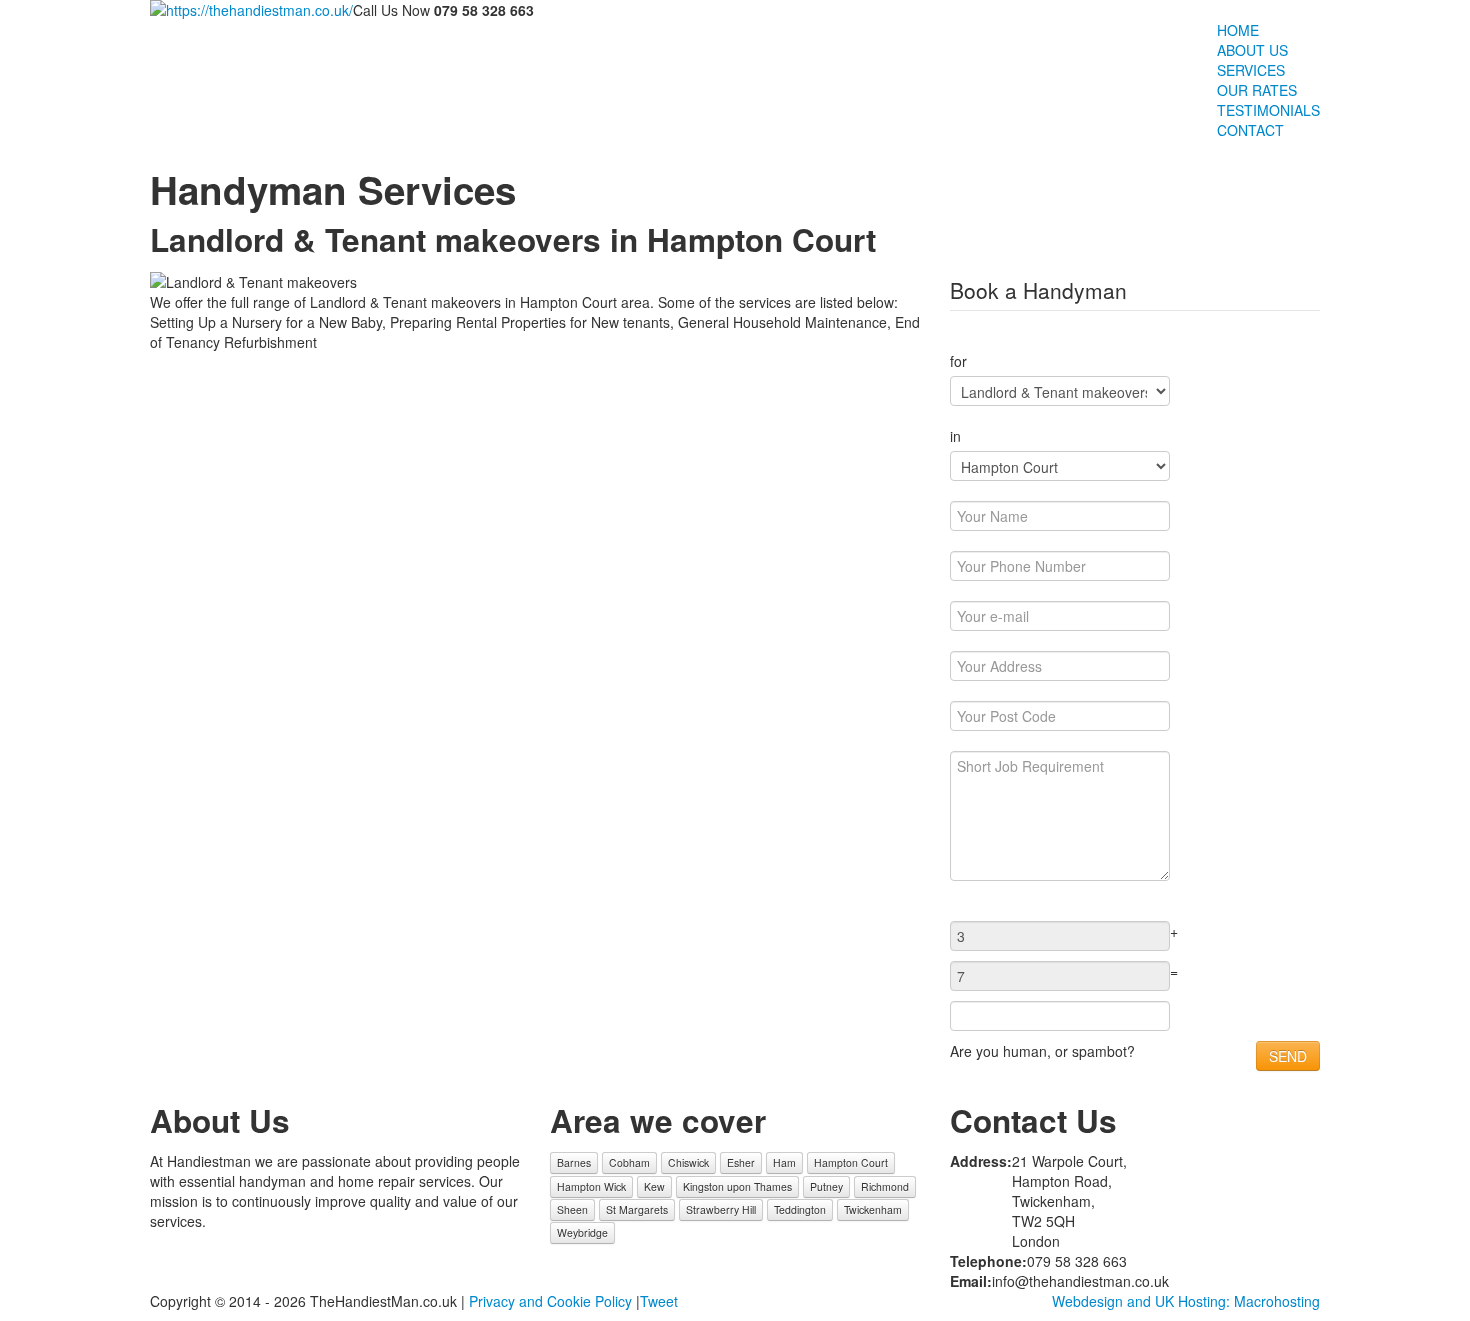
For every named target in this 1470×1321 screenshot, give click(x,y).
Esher (741, 1162)
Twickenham (873, 1209)
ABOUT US (1252, 50)
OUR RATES (1257, 90)
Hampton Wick (591, 1186)
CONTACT (1250, 130)
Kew (654, 1186)
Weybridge (582, 1232)
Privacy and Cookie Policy (550, 1301)
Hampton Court (851, 1162)
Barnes (574, 1162)
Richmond (885, 1186)
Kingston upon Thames (737, 1186)
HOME (1238, 30)
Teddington (800, 1209)
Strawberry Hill (721, 1209)
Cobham (629, 1162)
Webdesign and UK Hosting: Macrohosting (1186, 1301)
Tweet (659, 1301)
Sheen (572, 1209)
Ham (784, 1162)
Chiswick (688, 1162)
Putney (826, 1186)
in (955, 436)
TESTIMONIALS (1268, 110)
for (958, 361)
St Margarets (637, 1209)
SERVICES (1251, 70)
